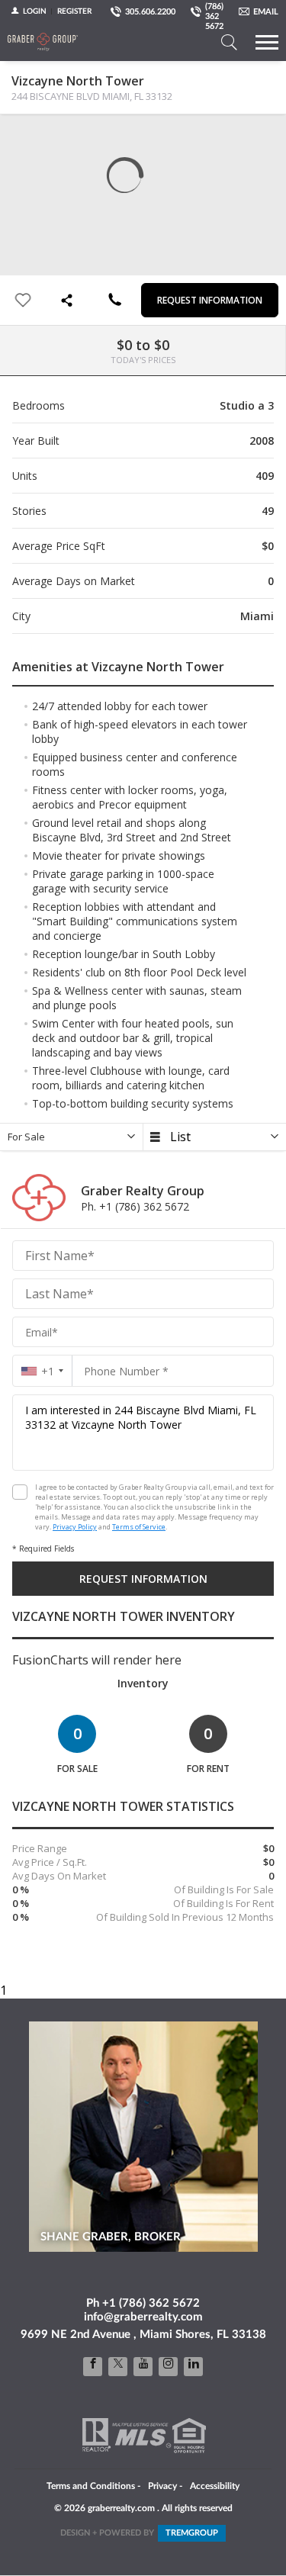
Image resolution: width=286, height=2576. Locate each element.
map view (54, 138)
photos (24, 138)
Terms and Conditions (91, 2486)
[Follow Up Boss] (20, 1492)
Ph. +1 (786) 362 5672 (135, 1206)
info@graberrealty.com (143, 2317)
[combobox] (42, 1371)
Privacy (162, 2486)
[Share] (69, 300)
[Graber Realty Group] (43, 42)
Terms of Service (139, 1527)
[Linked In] (193, 2367)
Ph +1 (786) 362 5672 (143, 2303)
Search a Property (229, 42)
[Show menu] (267, 42)
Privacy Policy (75, 1527)
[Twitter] (118, 2367)
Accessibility (215, 2486)
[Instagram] (168, 2367)
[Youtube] (143, 2367)
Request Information (210, 300)
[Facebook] (93, 2367)
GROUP (192, 2533)
